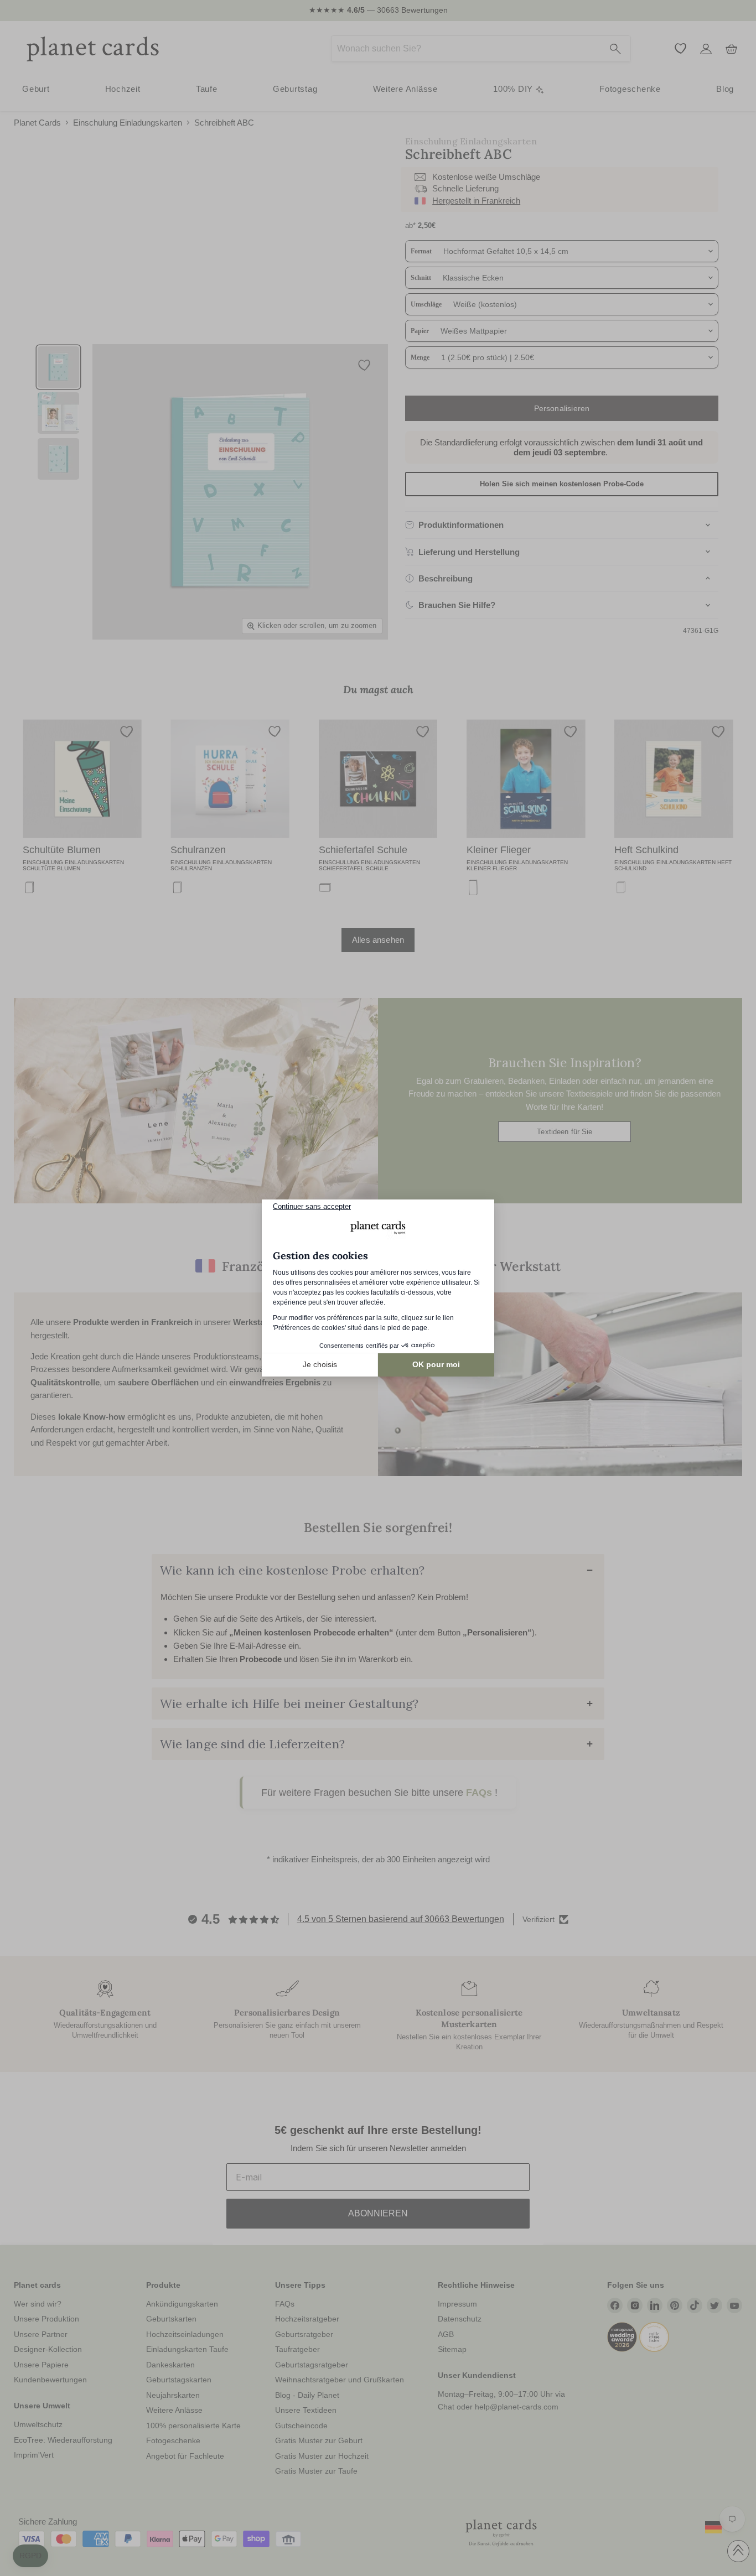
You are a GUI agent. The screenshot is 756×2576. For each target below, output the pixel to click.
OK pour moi (436, 1364)
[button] (30, 2556)
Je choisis (320, 1364)
